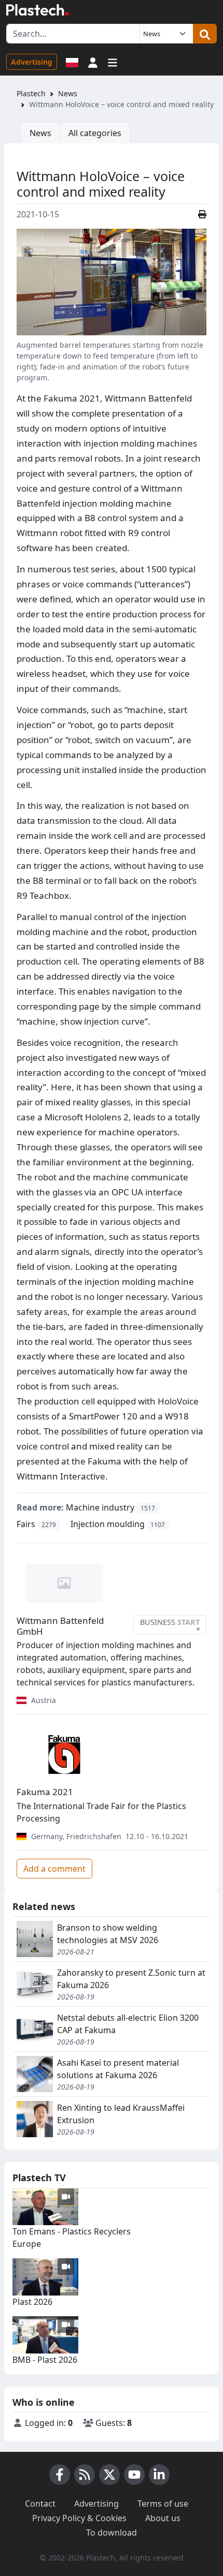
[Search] (205, 34)
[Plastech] (37, 10)
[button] (93, 62)
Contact (40, 2504)
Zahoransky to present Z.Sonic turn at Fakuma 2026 (131, 1979)
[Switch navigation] (113, 62)
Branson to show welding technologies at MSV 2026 (108, 1934)
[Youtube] (134, 2475)
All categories (95, 133)
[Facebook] (60, 2475)
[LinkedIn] (159, 2475)
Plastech (31, 93)
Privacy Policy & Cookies (79, 2518)
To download (112, 2533)
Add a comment (54, 1869)
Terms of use (163, 2504)
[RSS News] (85, 2475)
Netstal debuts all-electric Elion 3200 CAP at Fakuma (128, 2024)
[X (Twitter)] (109, 2475)
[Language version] (72, 62)
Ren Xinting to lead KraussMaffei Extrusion (121, 2114)
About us (163, 2518)
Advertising (32, 62)
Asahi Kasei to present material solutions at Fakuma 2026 (118, 2069)
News (68, 93)
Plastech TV (39, 2178)
